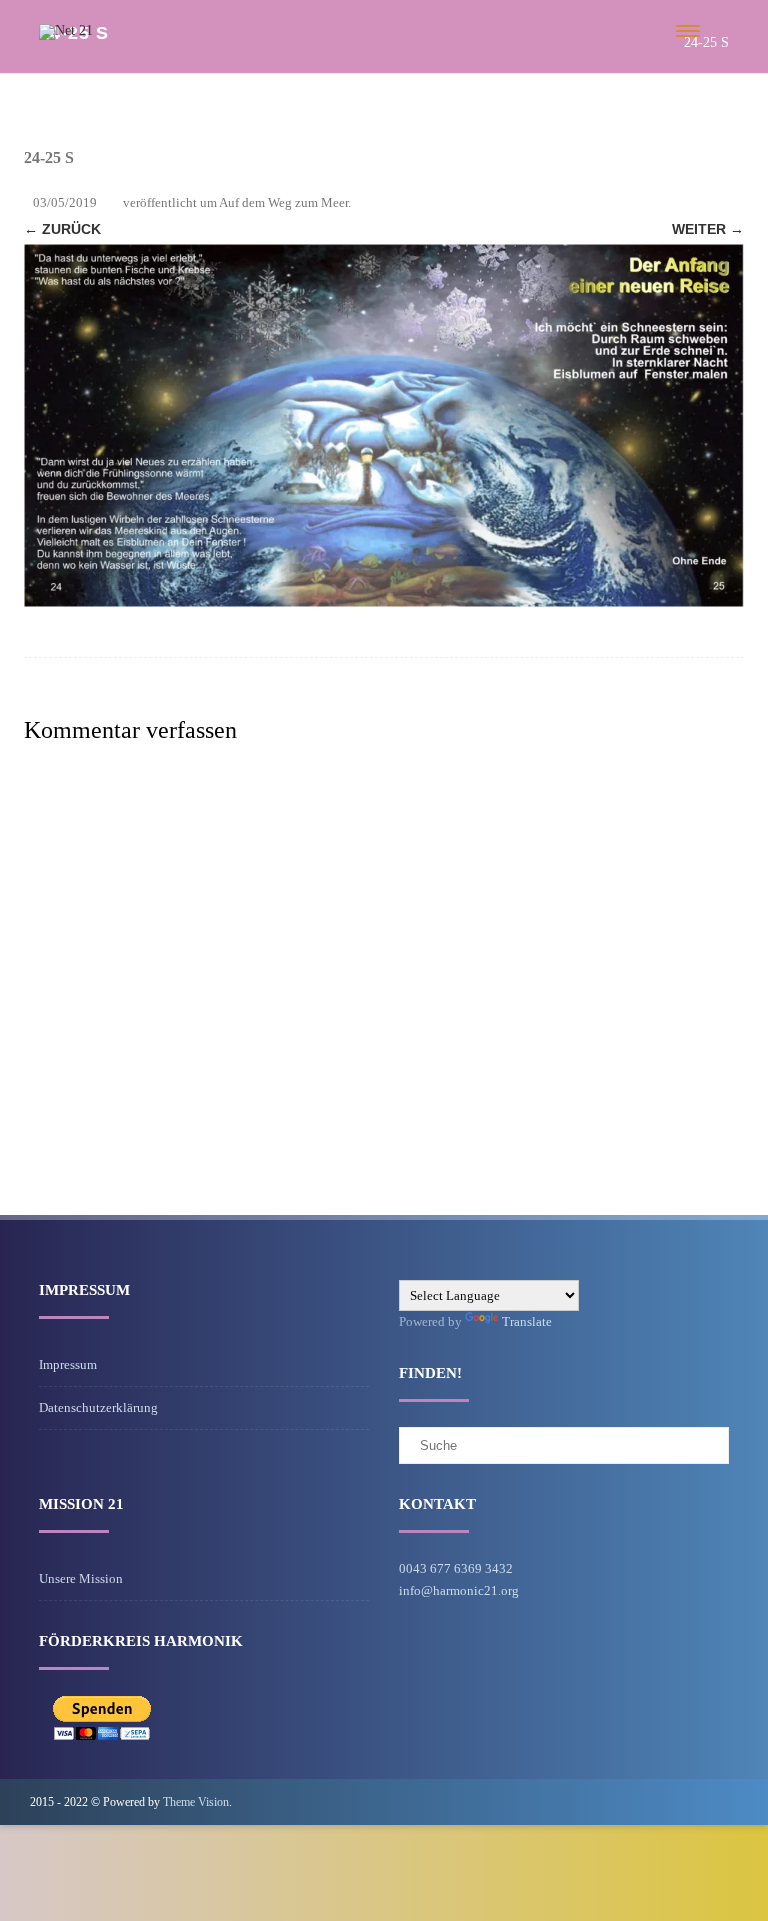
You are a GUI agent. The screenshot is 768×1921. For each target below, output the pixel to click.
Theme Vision (196, 1802)
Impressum (68, 1364)
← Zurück (62, 229)
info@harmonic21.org (459, 1590)
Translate (527, 1321)
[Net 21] (66, 30)
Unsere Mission (81, 1578)
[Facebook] (722, 1801)
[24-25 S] (384, 425)
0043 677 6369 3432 (456, 1568)
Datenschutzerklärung (98, 1407)
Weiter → (708, 229)
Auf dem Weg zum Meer (283, 202)
